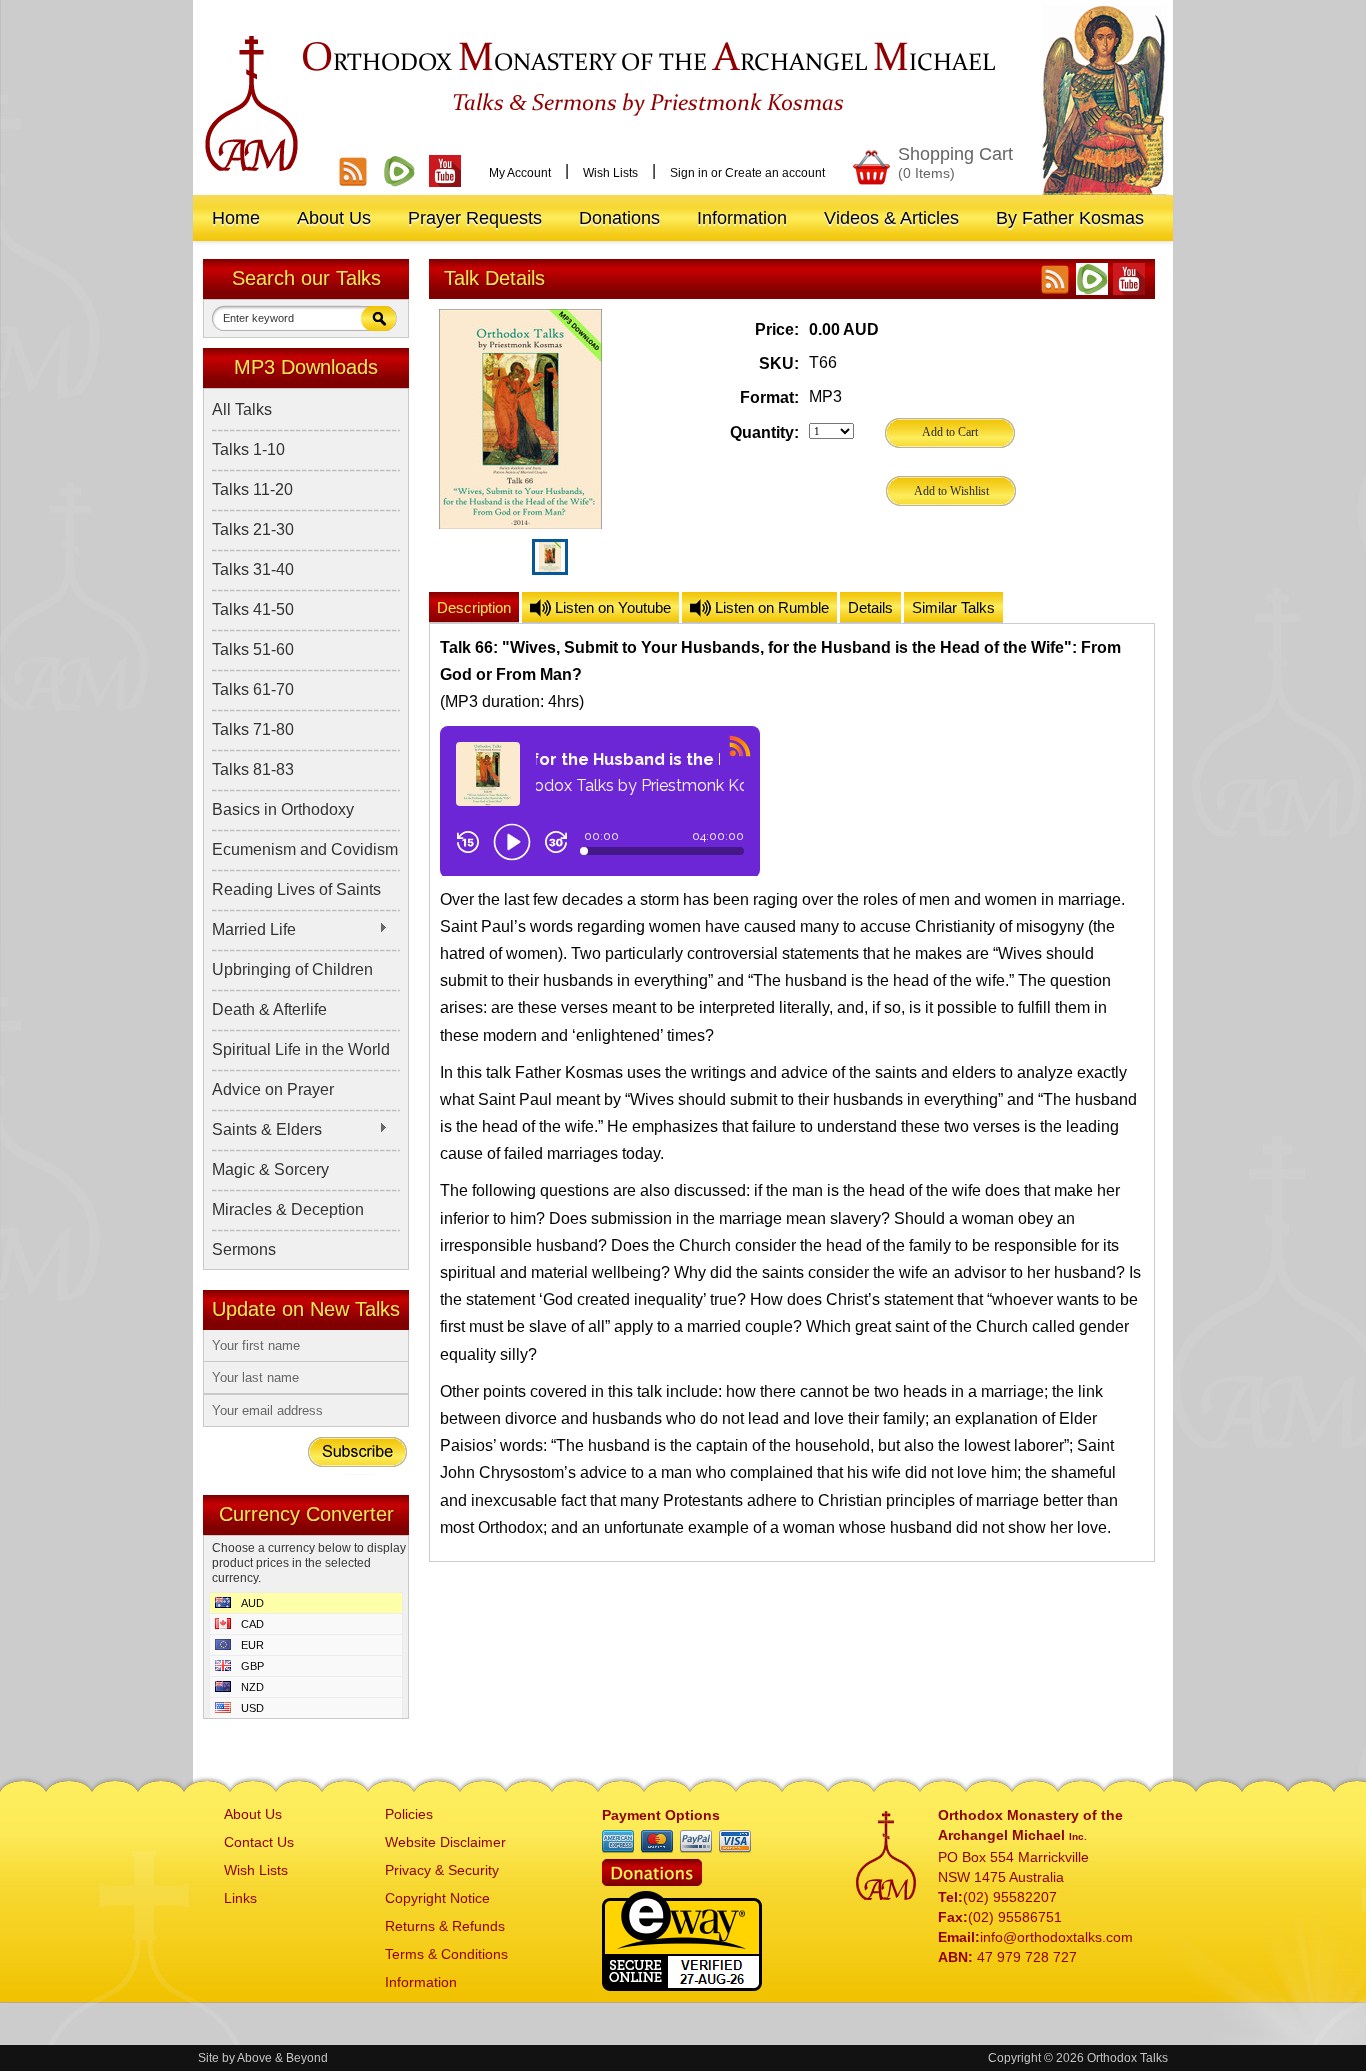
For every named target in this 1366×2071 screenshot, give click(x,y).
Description (474, 607)
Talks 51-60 (253, 649)
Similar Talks (953, 607)
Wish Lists (610, 173)
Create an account (775, 173)
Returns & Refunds (445, 1926)
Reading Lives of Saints (296, 889)
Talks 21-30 (253, 529)
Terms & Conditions (446, 1954)
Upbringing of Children (292, 969)
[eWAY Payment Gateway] (682, 1985)
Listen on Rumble (770, 607)
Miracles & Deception (288, 1209)
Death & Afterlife (269, 1009)
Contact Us (259, 1842)
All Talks (242, 409)
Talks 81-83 (253, 769)
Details (870, 607)
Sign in (689, 173)
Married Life (254, 930)
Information (421, 1982)
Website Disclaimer (445, 1842)
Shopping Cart (955, 162)
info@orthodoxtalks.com (1056, 1937)
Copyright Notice (437, 1898)
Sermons (244, 1249)
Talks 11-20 (252, 489)
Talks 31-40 (253, 569)
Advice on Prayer (273, 1089)
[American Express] (618, 1842)
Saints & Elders (267, 1130)
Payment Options (661, 1815)
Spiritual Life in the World (301, 1049)
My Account (520, 173)
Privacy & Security (442, 1870)
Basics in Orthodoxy (283, 809)
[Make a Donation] (652, 1880)
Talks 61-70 (253, 689)
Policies (409, 1814)
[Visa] (735, 1842)
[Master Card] (657, 1842)
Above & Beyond (282, 2058)
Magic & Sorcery (270, 1169)
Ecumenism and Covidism (305, 849)
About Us (253, 1814)
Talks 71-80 (253, 729)
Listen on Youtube (611, 607)
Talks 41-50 (253, 609)
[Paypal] (696, 1842)
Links (240, 1898)
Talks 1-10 (248, 449)
